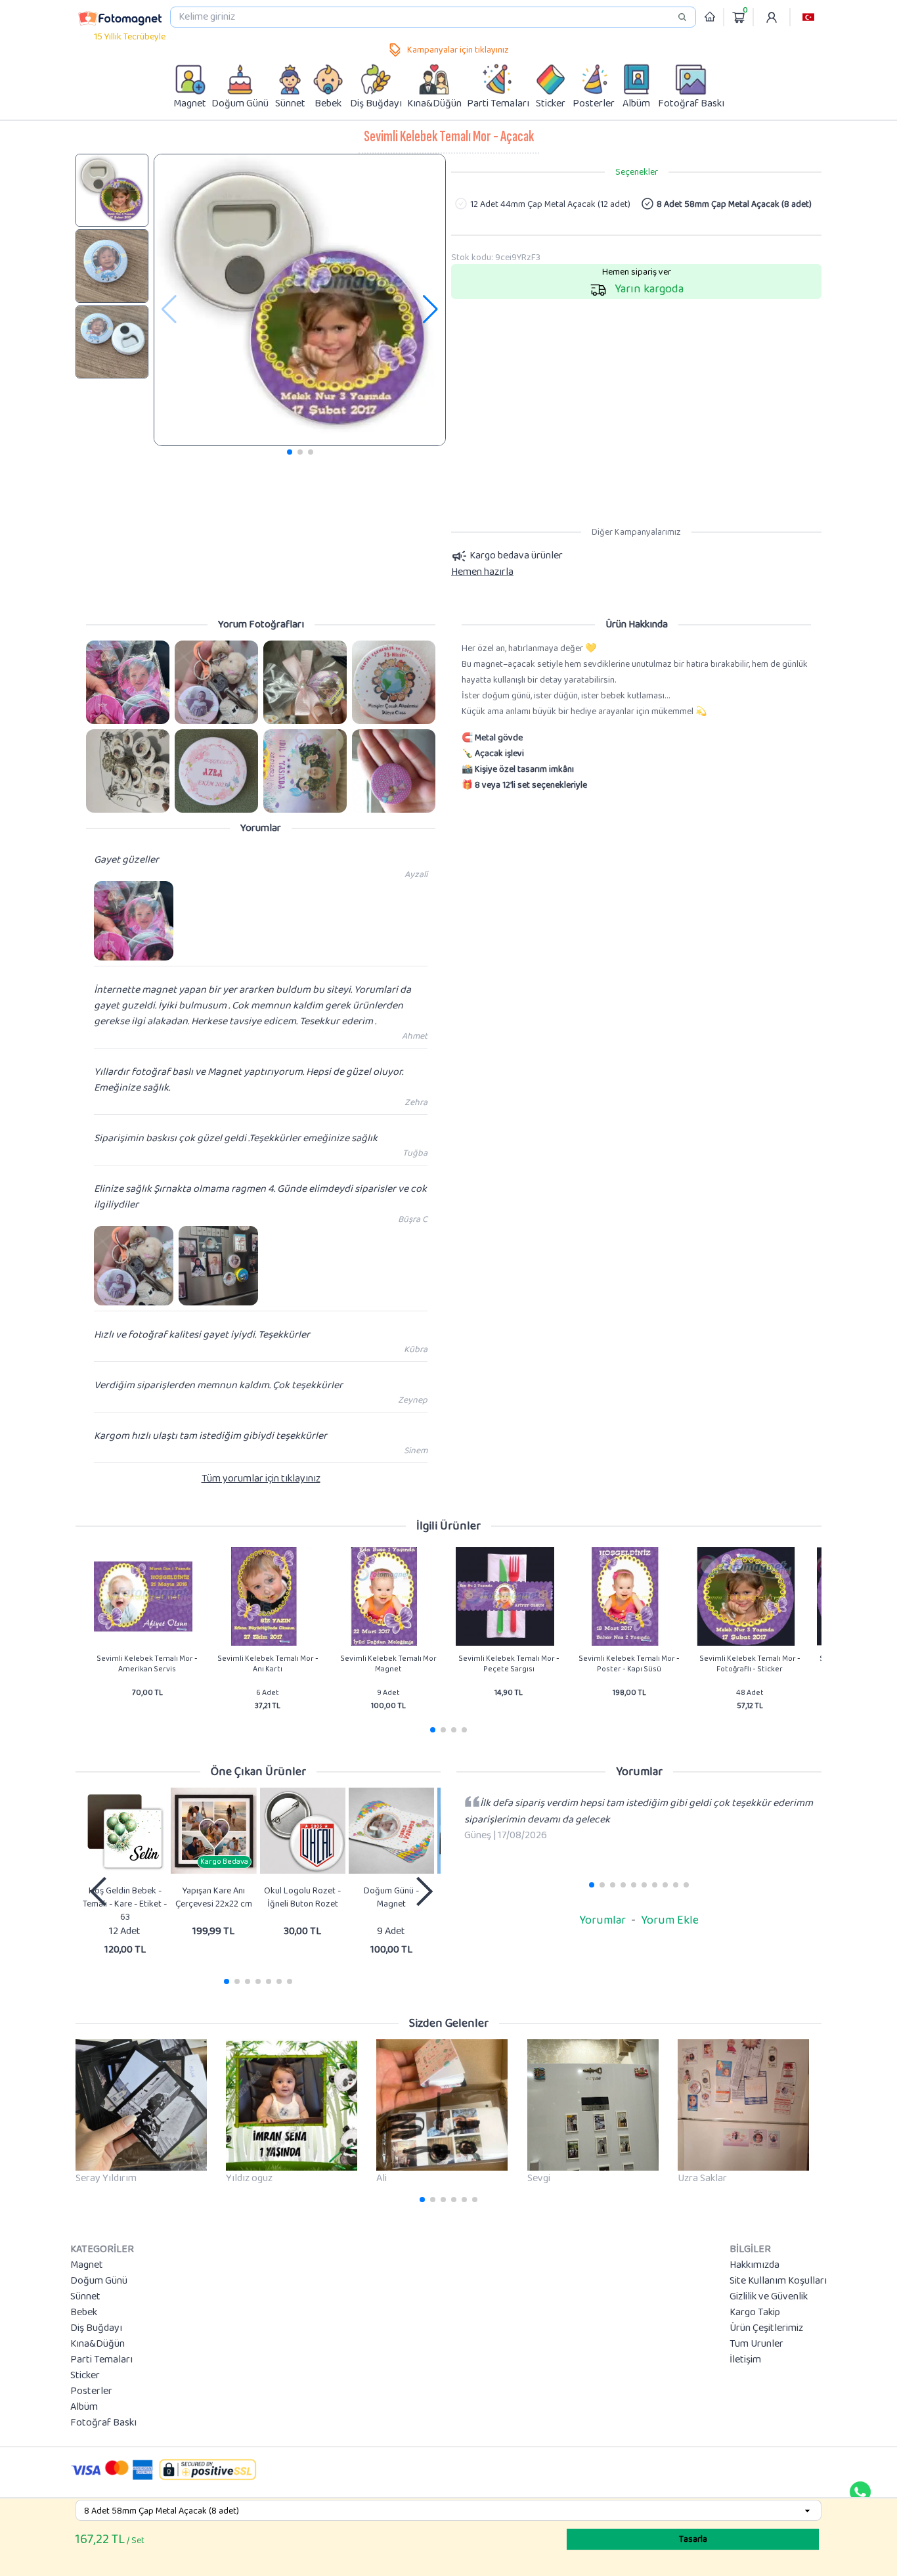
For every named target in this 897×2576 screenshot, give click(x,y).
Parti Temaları (101, 2360)
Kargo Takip (755, 2313)
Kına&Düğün (98, 2344)
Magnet (87, 2265)
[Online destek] (860, 2492)
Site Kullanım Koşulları (778, 2281)
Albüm (84, 2407)
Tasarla (693, 2539)
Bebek (84, 2313)
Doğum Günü (99, 2281)
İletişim (745, 2360)
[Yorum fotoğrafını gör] (128, 682)
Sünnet (85, 2297)
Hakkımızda (755, 2265)
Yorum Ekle (670, 1920)
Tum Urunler (756, 2344)
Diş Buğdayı (96, 2328)
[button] (808, 17)
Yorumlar (602, 1920)
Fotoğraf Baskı (103, 2423)
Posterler (91, 2391)
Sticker (85, 2376)
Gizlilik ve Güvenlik (769, 2297)
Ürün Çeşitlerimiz (766, 2328)
